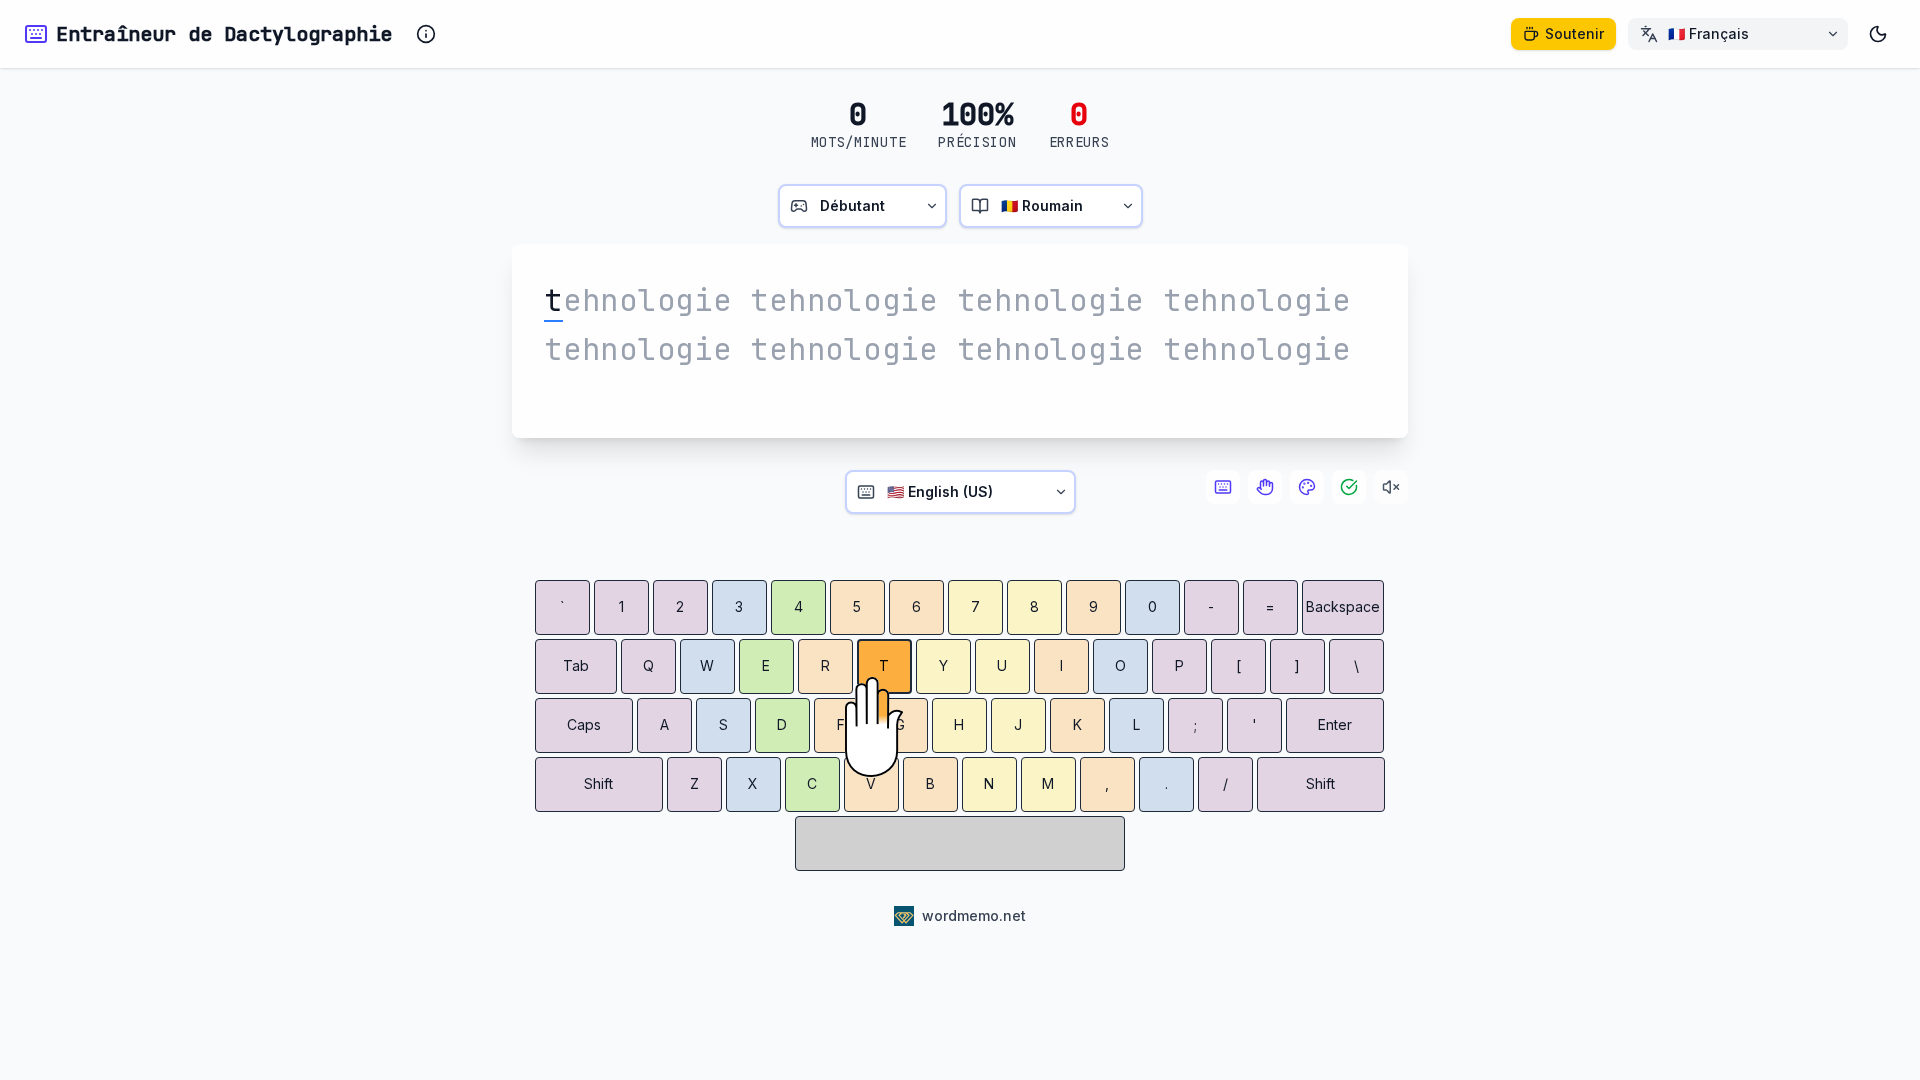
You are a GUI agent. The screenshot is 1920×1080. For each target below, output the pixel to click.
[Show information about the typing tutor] (426, 34)
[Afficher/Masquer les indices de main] (1265, 487)
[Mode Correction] (1349, 487)
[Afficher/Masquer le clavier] (1223, 487)
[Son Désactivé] (1391, 487)
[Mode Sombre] (1878, 34)
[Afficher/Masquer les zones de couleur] (1307, 487)
